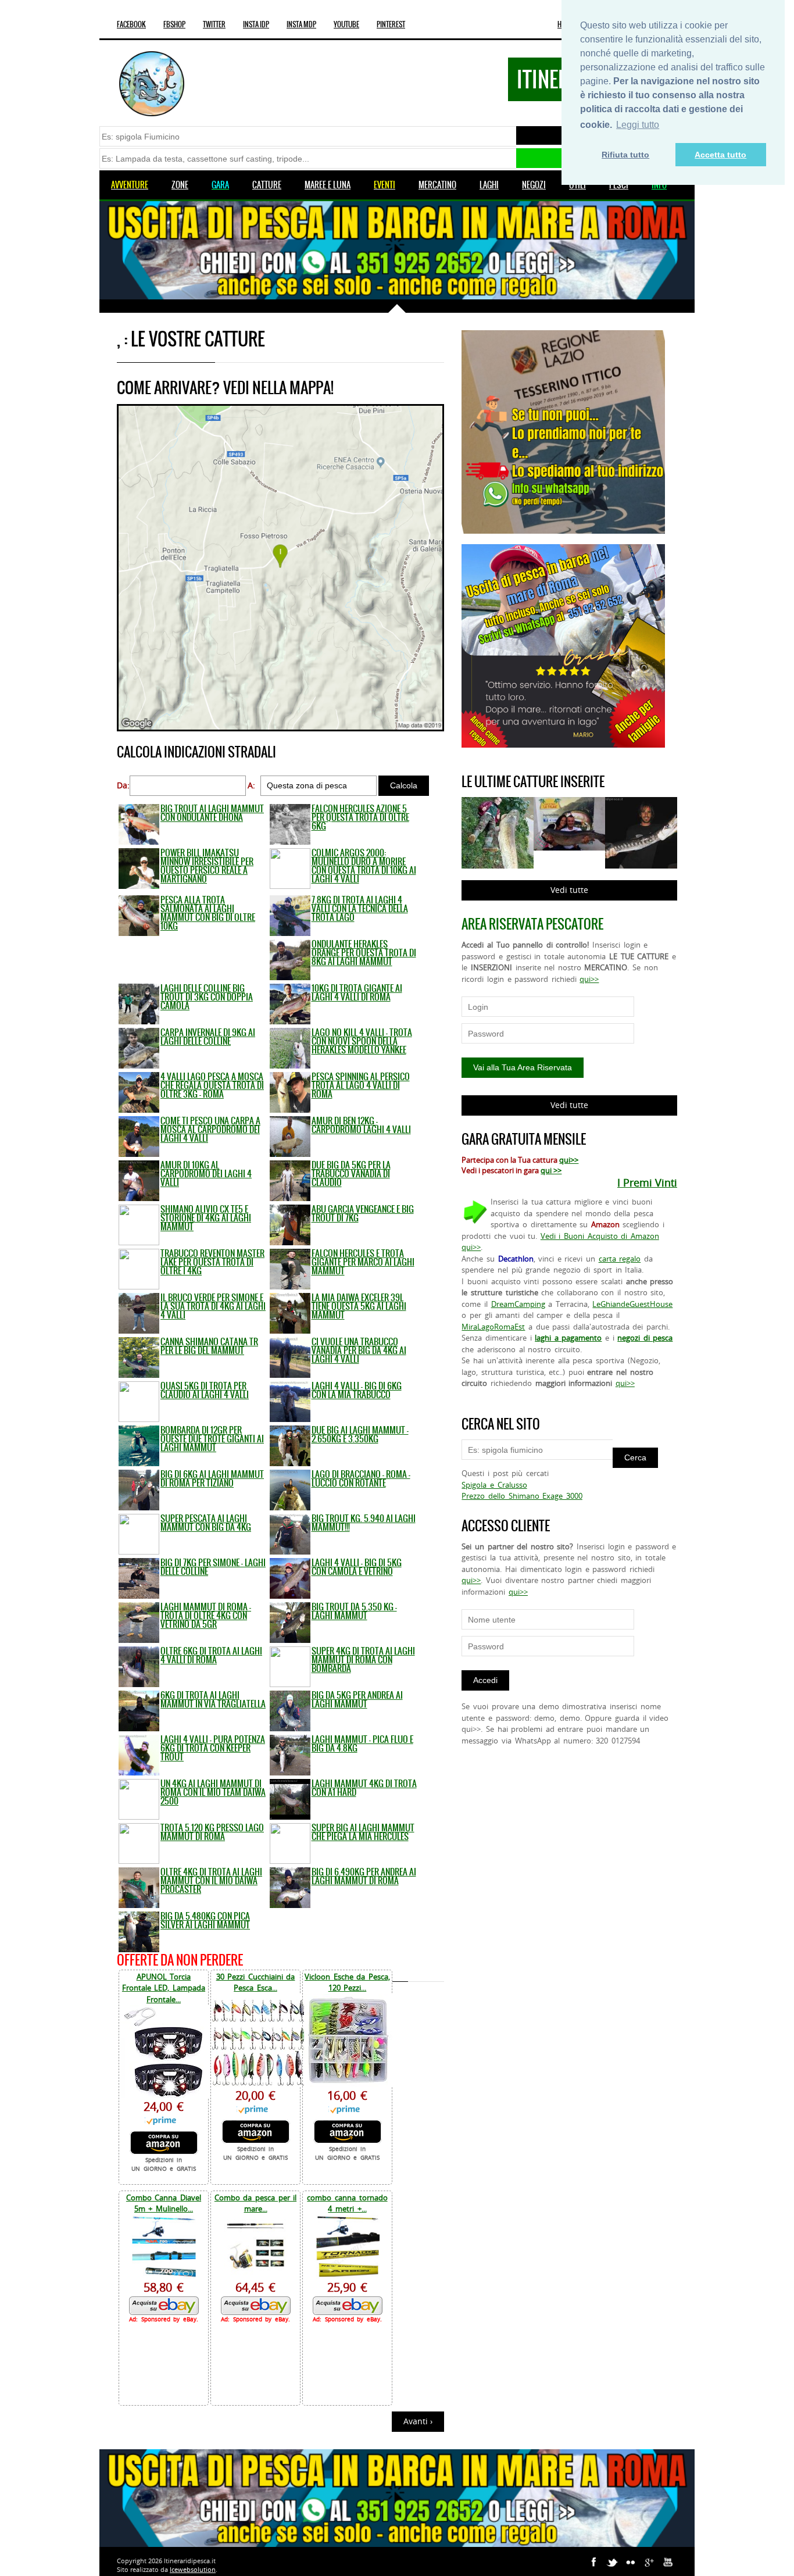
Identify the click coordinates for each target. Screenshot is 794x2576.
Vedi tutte (569, 890)
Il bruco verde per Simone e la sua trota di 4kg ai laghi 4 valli (213, 1306)
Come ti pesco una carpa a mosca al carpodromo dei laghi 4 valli (210, 1129)
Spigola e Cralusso (494, 1485)
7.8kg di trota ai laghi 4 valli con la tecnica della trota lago (360, 908)
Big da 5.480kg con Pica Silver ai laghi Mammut (205, 1920)
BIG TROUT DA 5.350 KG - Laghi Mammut (354, 1611)
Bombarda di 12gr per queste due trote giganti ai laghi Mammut (212, 1439)
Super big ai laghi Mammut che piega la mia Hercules (363, 1832)
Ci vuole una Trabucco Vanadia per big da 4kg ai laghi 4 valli (359, 1350)
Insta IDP (256, 24)
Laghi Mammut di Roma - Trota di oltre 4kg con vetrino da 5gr (206, 1615)
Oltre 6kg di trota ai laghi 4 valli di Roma (211, 1655)
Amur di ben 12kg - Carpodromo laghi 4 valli (361, 1125)
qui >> (551, 1170)
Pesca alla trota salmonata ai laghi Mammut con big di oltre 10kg (208, 913)
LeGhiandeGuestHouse (632, 1304)
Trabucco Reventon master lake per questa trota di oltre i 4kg (212, 1262)
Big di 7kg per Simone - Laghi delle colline (213, 1567)
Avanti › (418, 2421)
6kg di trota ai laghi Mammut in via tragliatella (213, 1699)
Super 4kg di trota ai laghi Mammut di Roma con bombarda (363, 1659)
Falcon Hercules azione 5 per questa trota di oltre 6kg (360, 817)
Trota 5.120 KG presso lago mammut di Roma (212, 1832)
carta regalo (620, 1259)
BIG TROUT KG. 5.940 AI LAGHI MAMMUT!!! (364, 1523)
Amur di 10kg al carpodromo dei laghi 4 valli (206, 1173)
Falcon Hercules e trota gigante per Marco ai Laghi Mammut (363, 1262)
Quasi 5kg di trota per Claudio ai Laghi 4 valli (205, 1390)
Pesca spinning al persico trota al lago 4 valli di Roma (361, 1085)
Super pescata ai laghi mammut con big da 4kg (206, 1523)
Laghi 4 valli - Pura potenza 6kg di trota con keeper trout (213, 1748)
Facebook (131, 24)
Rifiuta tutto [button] (625, 155)
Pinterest (391, 24)
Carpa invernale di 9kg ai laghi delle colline (208, 1037)
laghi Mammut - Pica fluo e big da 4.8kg (362, 1743)
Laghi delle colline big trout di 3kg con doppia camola (207, 997)
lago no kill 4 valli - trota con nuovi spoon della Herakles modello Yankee (362, 1041)
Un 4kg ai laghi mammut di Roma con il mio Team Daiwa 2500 (213, 1792)
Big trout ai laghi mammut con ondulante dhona (212, 813)
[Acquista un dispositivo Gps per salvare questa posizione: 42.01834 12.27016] (280, 728)
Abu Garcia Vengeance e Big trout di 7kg (363, 1213)
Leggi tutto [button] (638, 125)
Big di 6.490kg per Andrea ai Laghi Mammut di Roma (364, 1876)
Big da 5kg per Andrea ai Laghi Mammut (357, 1699)
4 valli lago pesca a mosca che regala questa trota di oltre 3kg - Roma (212, 1085)
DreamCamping (518, 1304)
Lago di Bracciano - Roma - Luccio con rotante (361, 1478)
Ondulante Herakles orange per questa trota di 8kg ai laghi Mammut (364, 953)
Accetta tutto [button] (720, 155)
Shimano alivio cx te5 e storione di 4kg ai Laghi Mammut (206, 1218)
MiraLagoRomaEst (493, 1327)
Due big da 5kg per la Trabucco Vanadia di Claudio (351, 1173)
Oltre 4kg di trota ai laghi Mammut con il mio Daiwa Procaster (211, 1880)
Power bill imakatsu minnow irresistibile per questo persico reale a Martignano (207, 866)
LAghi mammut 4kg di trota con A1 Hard (364, 1788)
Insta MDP (301, 24)
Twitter (214, 24)
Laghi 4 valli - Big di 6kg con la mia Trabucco (357, 1390)
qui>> (589, 979)
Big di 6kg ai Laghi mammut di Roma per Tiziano (212, 1478)
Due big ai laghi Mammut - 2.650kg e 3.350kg (360, 1434)
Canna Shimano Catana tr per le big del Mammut (209, 1346)
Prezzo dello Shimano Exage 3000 (522, 1496)
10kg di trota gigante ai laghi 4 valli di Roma (357, 992)
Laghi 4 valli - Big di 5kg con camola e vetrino (357, 1567)
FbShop (174, 24)
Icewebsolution (193, 2569)
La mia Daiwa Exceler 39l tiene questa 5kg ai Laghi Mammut (359, 1306)
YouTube (346, 24)
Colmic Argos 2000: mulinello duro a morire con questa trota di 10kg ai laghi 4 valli (364, 866)
